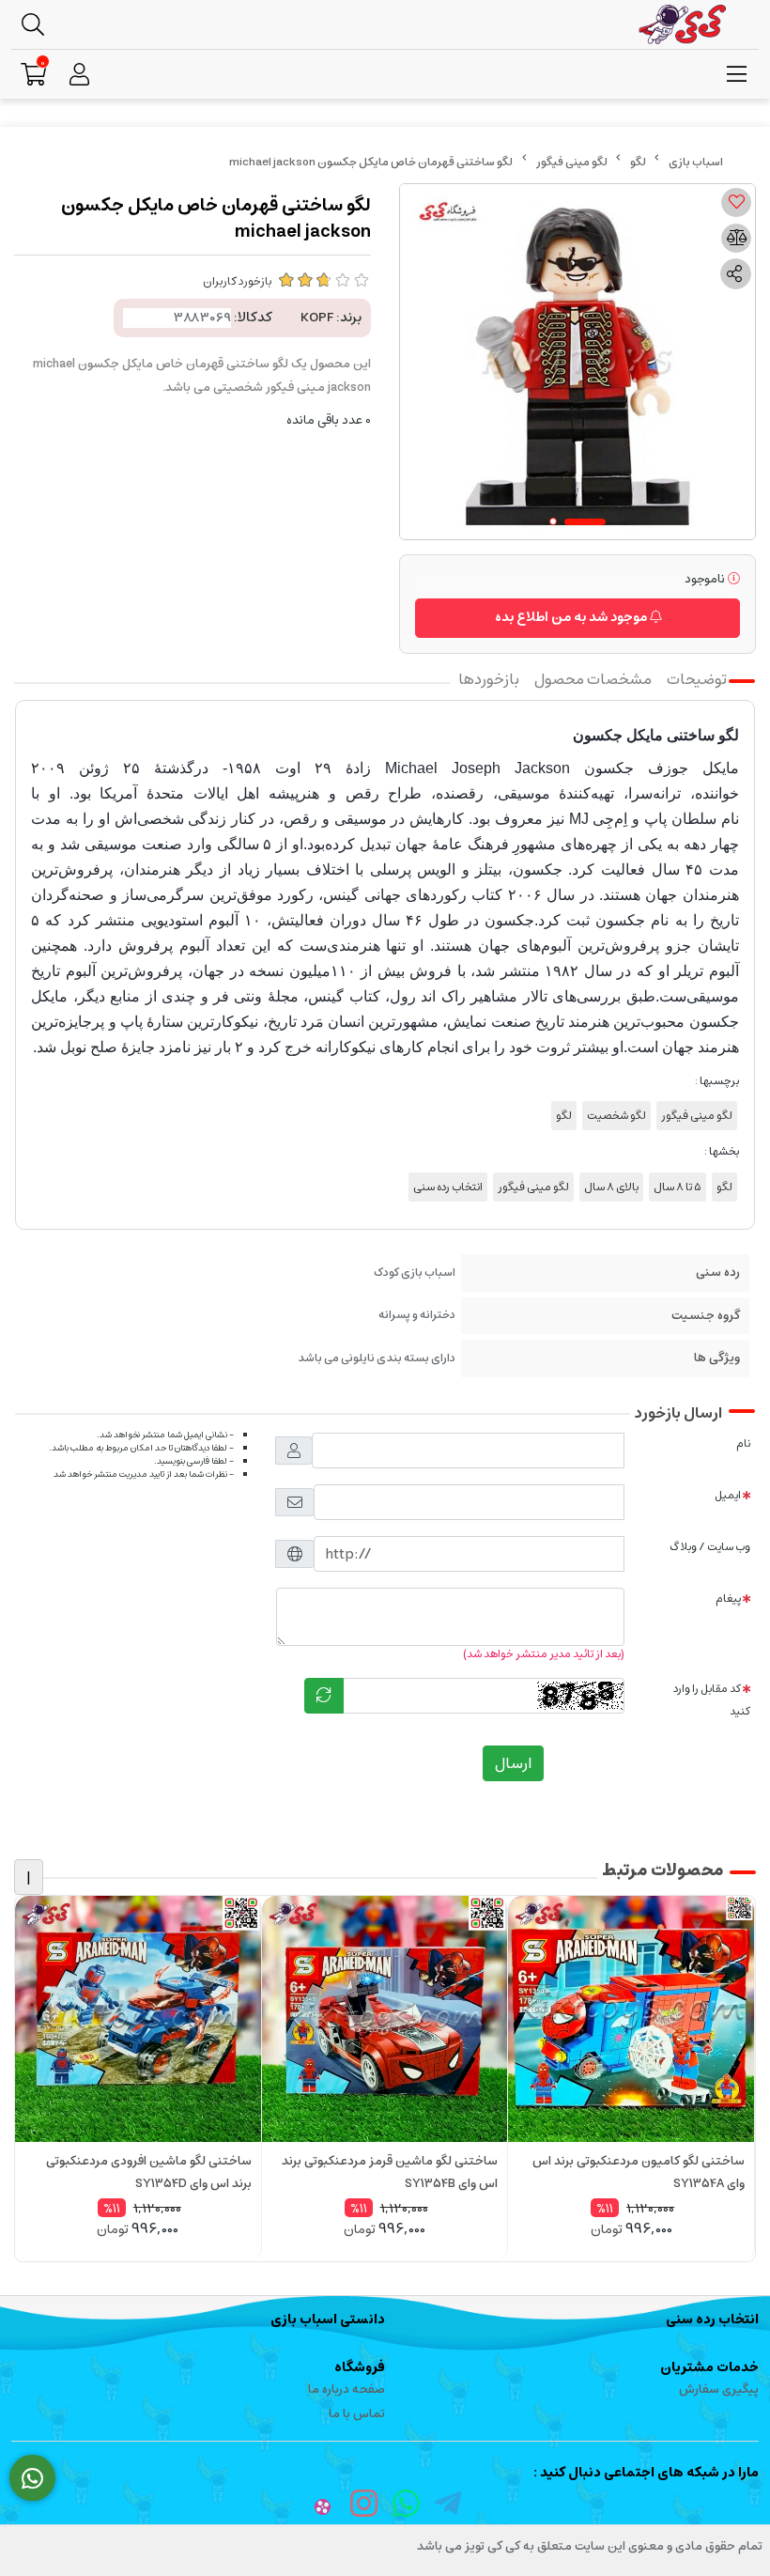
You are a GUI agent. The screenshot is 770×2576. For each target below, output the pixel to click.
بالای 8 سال (611, 1187)
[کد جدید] (324, 1696)
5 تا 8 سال (678, 1187)
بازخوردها (489, 679)
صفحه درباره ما (346, 2390)
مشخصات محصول (593, 679)
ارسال (513, 1763)
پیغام (728, 1598)
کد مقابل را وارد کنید (712, 1699)
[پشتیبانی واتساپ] (32, 2478)
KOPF (317, 318)
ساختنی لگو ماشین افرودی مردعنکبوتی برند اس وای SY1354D (149, 2173)
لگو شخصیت (616, 1116)
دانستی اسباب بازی (328, 2320)
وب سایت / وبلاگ (710, 1547)
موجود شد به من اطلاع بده (572, 617)
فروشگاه (360, 2367)
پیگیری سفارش (719, 2390)
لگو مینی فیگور (572, 162)
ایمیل (728, 1495)
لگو (638, 162)
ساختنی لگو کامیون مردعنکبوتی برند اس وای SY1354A (639, 2173)
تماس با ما (357, 2414)
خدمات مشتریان (709, 2367)
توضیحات (697, 679)
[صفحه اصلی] (696, 162)
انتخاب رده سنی (448, 1187)
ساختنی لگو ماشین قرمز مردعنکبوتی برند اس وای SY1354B (390, 2173)
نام (743, 1443)
